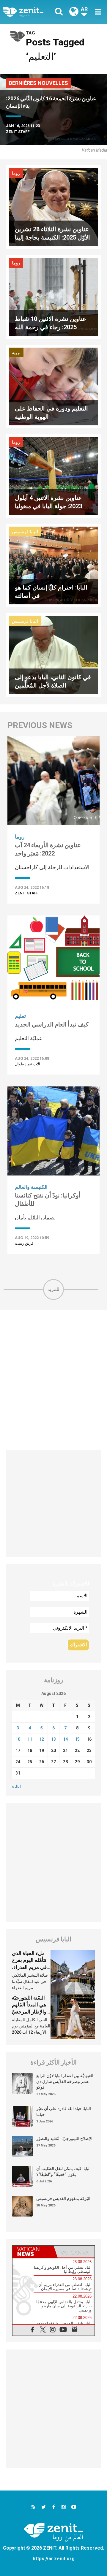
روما (16, 173)
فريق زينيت (24, 1243)
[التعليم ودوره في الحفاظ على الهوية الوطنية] (53, 386)
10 (18, 1739)
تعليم (20, 1016)
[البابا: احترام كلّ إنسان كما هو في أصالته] (53, 565)
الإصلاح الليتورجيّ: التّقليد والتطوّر (64, 2138)
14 (65, 1739)
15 (77, 1739)
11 (30, 1739)
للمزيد (53, 1289)
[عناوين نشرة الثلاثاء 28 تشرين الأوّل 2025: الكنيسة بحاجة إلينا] (53, 207)
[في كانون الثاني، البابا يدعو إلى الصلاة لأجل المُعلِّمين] (53, 655)
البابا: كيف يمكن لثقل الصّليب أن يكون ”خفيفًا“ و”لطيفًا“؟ (63, 2171)
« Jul (16, 1786)
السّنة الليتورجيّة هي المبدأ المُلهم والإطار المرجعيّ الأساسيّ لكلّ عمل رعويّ (31, 2012)
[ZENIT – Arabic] (30, 12)
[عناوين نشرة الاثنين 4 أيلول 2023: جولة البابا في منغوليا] (53, 475)
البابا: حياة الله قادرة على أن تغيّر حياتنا (64, 2111)
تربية (16, 353)
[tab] (33, 2252)
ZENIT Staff (18, 132)
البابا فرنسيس (25, 532)
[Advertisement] (53, 1380)
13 (53, 1739)
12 (42, 1739)
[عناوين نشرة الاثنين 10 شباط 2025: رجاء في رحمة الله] (53, 296)
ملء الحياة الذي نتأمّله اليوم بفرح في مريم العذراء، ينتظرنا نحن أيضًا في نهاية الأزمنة (29, 1967)
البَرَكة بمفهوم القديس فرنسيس (63, 2198)
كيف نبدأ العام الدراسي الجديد (52, 1024)
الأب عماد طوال (27, 1064)
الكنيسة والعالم (31, 1187)
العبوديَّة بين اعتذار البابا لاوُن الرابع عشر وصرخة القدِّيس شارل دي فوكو (65, 2081)
